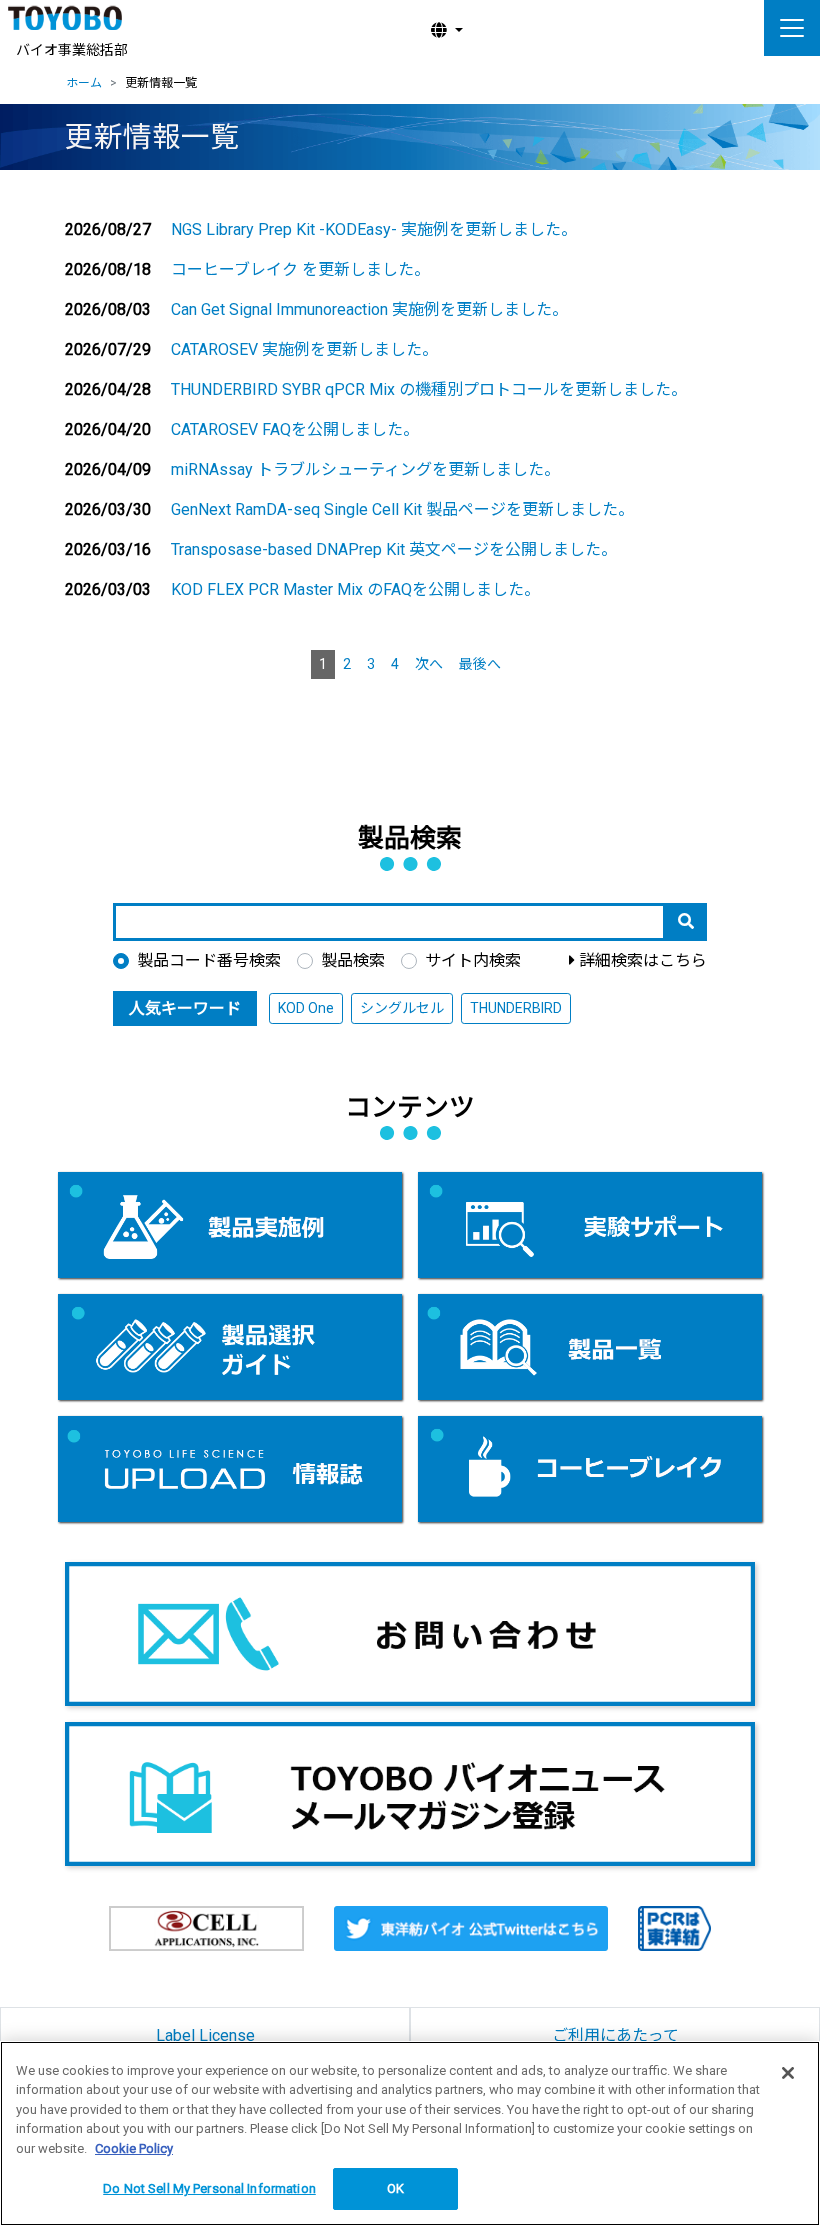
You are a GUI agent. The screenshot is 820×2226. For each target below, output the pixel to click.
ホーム (84, 83)
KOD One (306, 1008)
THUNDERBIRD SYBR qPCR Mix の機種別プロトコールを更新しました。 (429, 389)
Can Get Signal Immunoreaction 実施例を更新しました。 (369, 309)
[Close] (788, 2073)
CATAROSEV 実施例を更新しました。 (304, 349)
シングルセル (402, 1008)
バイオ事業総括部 (72, 50)
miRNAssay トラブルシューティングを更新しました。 (365, 469)
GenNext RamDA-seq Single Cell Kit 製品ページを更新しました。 (402, 509)
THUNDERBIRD (516, 1008)
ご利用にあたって (615, 2035)
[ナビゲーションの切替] (792, 28)
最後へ (480, 664)
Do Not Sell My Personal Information (209, 2188)
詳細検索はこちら (643, 960)
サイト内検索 (473, 960)
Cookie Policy (134, 2148)
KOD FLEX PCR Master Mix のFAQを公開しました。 (355, 589)
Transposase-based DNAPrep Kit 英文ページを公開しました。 (394, 549)
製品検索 (353, 960)
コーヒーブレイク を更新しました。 (300, 269)
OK (395, 2188)
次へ (429, 664)
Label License (205, 2035)
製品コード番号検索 (209, 960)
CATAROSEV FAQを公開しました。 (295, 429)
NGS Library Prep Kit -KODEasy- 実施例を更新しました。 (374, 229)
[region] (410, 2133)
